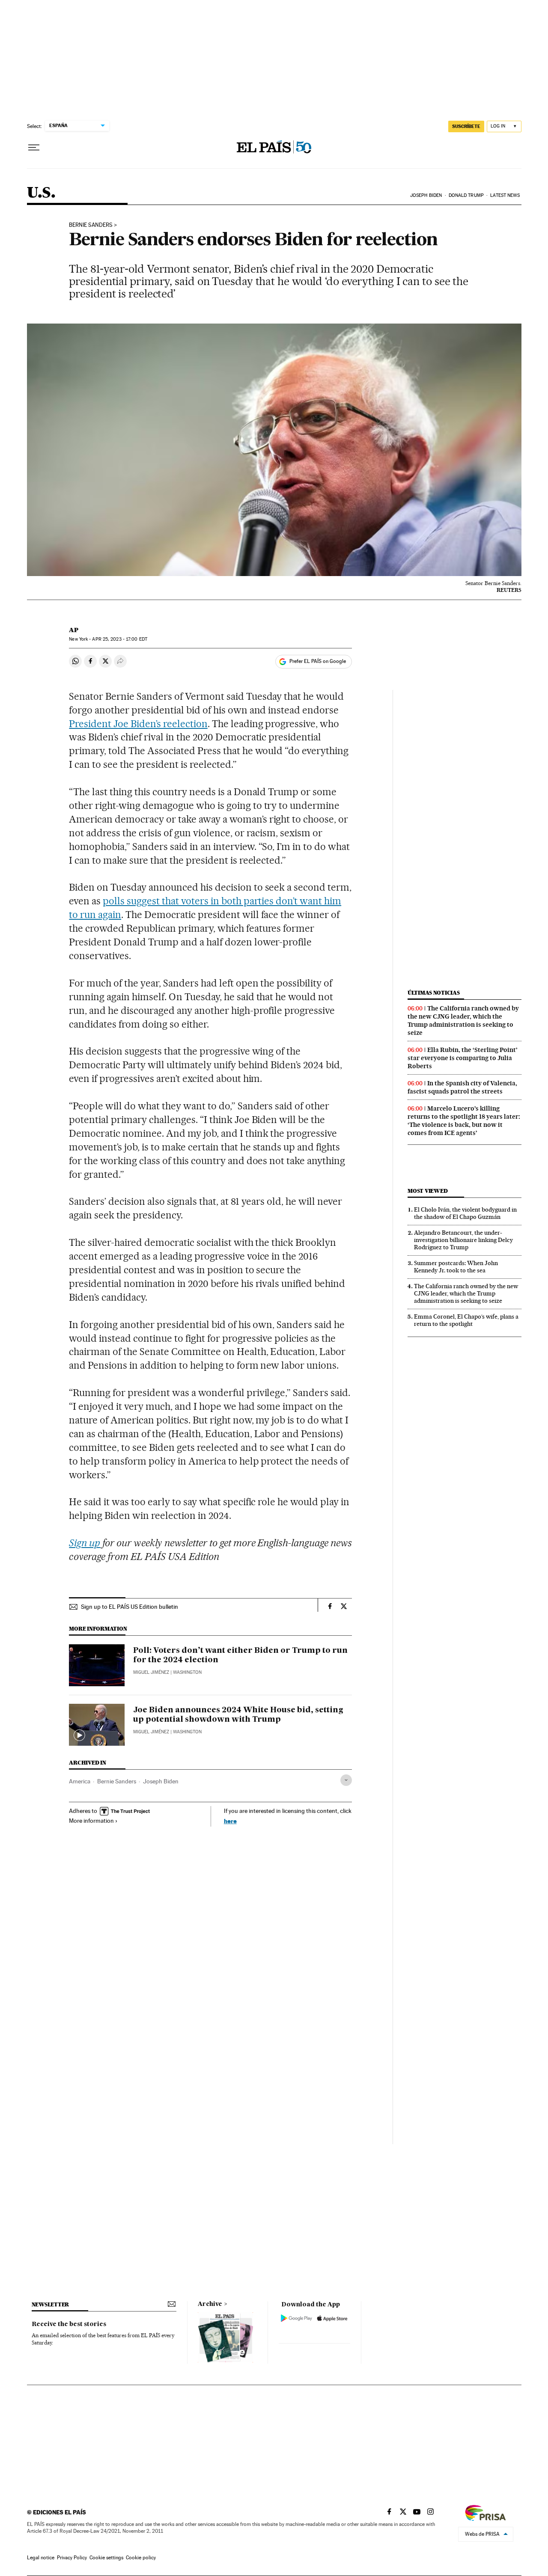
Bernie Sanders (117, 1781)
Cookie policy (141, 2558)
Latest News (505, 195)
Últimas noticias (434, 993)
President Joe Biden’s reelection (138, 724)
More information (91, 1821)
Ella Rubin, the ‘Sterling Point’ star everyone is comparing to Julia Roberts (463, 1058)
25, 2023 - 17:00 (119, 639)
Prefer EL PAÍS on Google (318, 661)
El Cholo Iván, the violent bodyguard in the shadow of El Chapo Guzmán (465, 1213)
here (230, 1821)
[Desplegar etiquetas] (346, 1780)
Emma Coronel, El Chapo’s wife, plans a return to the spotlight (466, 1320)
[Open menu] (34, 148)
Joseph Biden (426, 195)
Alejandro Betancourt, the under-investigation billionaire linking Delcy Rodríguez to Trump (463, 1240)
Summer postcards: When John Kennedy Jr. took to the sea (456, 1267)
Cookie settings (106, 2558)
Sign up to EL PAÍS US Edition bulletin (130, 1607)
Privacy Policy (72, 2558)
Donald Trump (466, 195)
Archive (210, 2304)
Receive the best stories (69, 2324)
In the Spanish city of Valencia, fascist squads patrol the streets (462, 1087)
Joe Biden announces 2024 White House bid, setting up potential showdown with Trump (238, 1715)
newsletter (51, 2304)
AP (74, 630)
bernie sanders (91, 225)
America (80, 1781)
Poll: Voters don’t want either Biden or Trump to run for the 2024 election (240, 1655)
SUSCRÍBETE (466, 126)
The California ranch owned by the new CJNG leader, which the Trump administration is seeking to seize (463, 1021)
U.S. (41, 193)
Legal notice (41, 2558)
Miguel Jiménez (151, 1672)
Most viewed (427, 1191)
